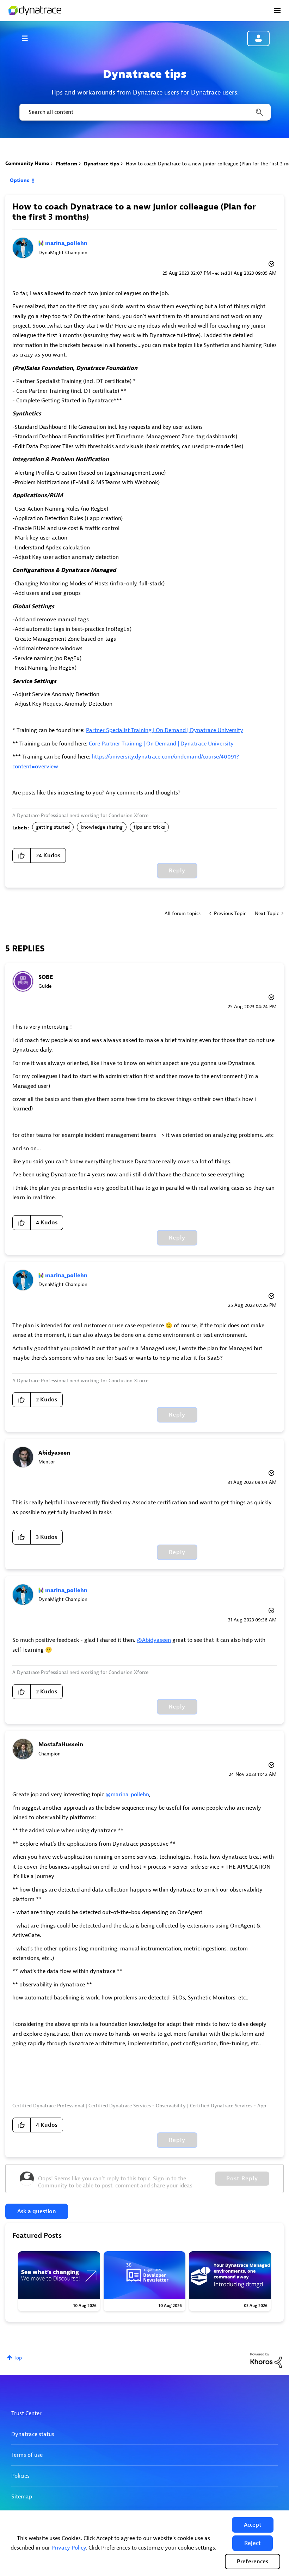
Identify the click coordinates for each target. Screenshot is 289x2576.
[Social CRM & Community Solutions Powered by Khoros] (266, 2360)
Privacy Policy (69, 2548)
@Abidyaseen (154, 1640)
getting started (53, 827)
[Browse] (28, 38)
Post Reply (242, 2179)
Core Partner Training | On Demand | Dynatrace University (161, 744)
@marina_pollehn (127, 1795)
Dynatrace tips (102, 164)
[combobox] (144, 112)
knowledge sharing (102, 827)
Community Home (27, 163)
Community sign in (258, 38)
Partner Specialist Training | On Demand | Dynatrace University (165, 730)
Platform (66, 164)
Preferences (253, 2562)
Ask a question (37, 2211)
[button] (253, 2525)
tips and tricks (149, 827)
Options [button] (20, 180)
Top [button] (18, 2358)
